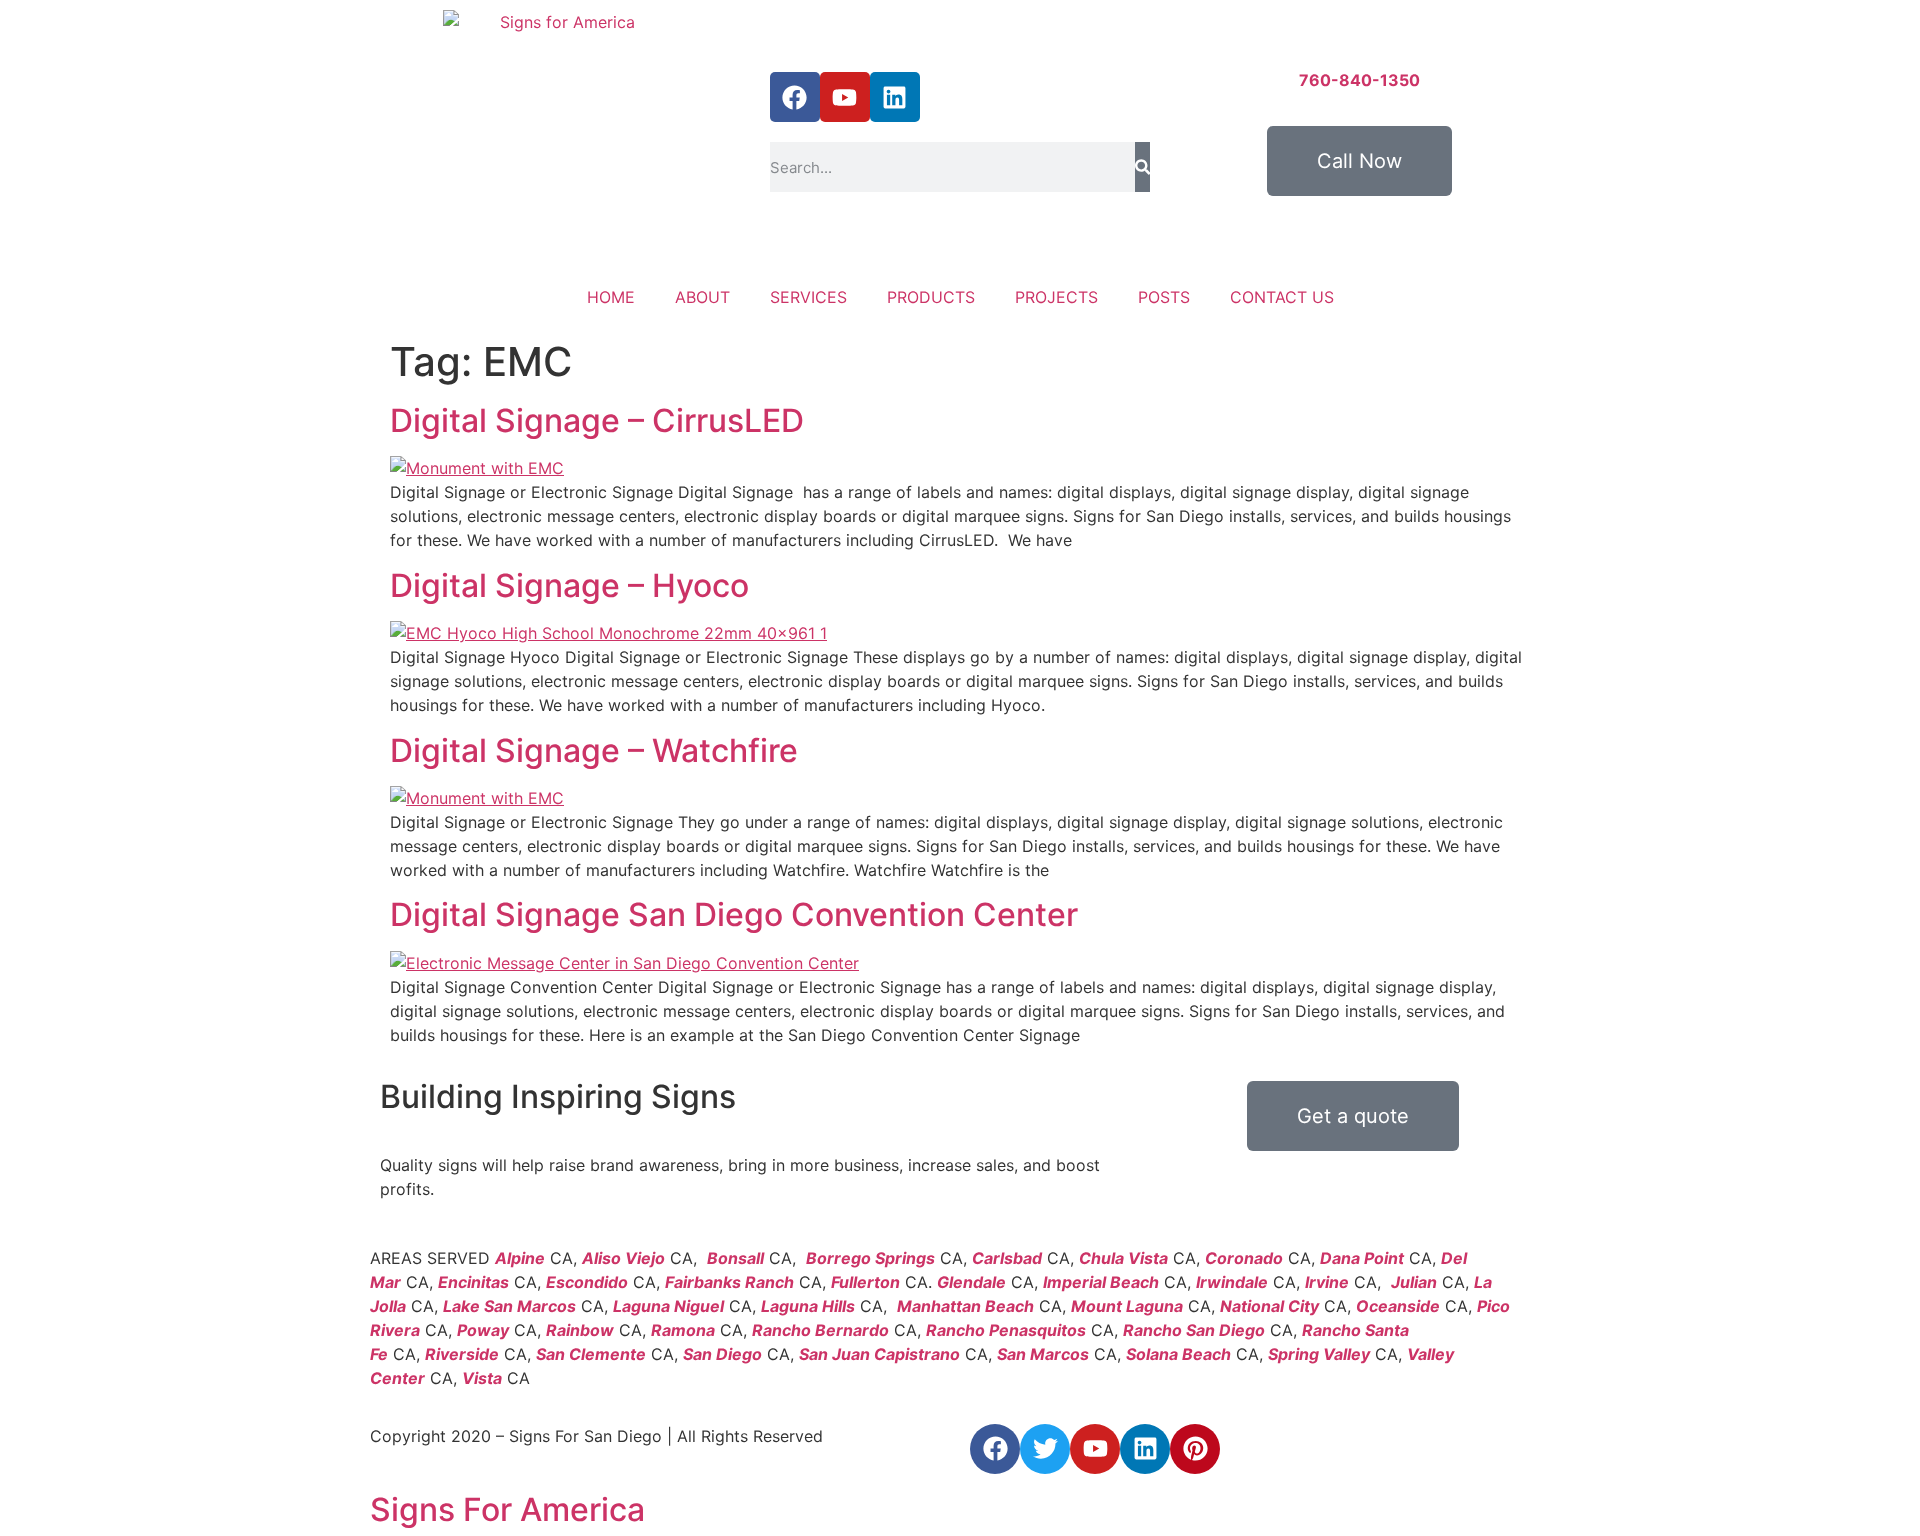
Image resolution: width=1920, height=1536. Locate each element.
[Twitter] (1045, 1449)
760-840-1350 (1359, 80)
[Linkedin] (895, 97)
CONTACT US (1282, 297)
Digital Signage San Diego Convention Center (734, 914)
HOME (611, 297)
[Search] (1142, 167)
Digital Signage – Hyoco (569, 585)
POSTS (1164, 297)
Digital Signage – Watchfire (594, 750)
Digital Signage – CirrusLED (597, 420)
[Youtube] (845, 97)
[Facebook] (795, 97)
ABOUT (702, 297)
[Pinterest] (1195, 1449)
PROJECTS (1056, 297)
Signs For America (507, 1509)
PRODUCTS (931, 297)
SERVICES (808, 297)
